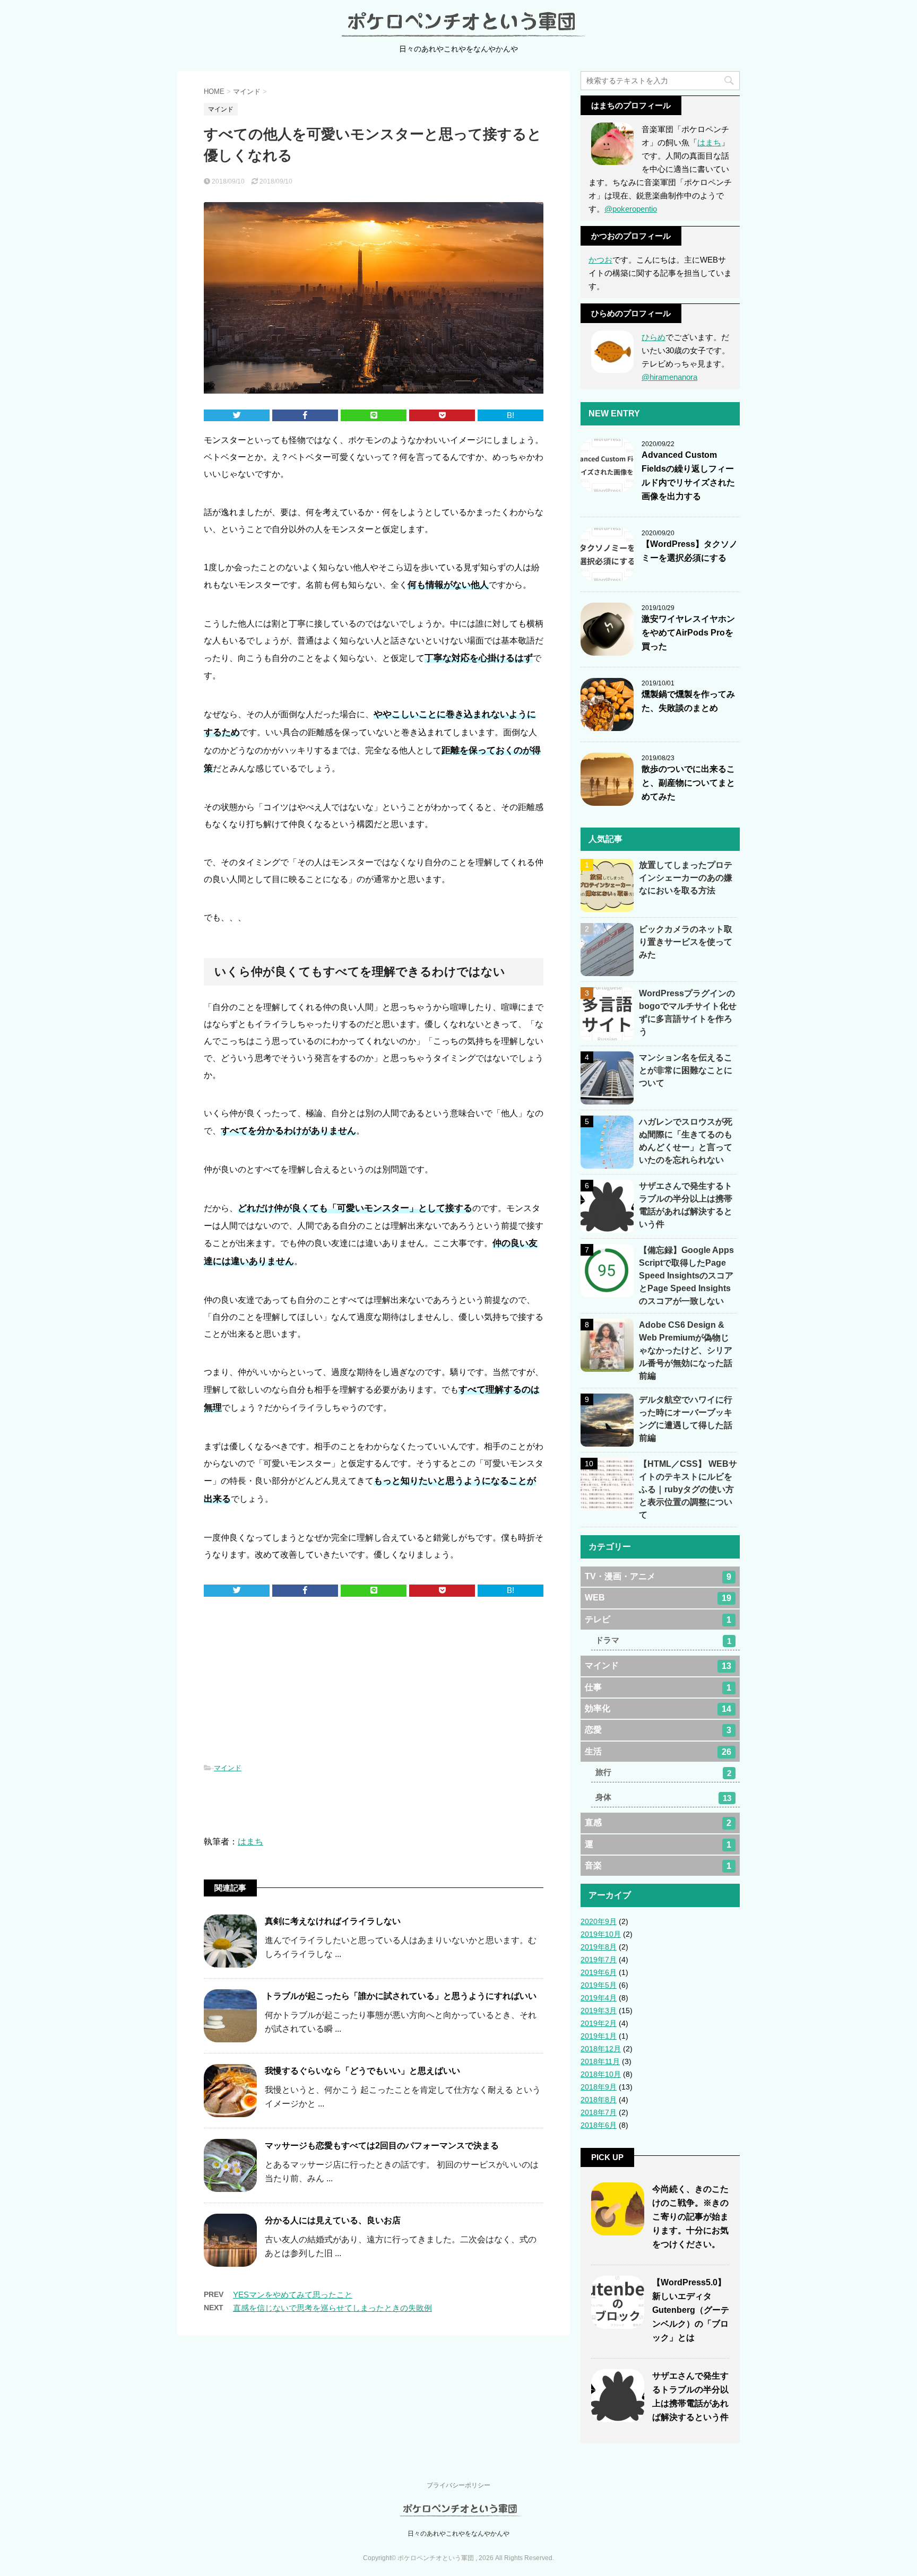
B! (511, 415)
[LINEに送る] (374, 416)
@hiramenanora (669, 377)
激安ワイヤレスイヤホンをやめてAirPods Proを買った (688, 633)
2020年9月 (599, 1921)
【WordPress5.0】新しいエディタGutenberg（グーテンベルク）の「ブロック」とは (691, 2310)
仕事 (658, 1687)
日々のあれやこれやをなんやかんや (458, 2534)
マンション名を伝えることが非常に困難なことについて (686, 1070)
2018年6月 (599, 2125)
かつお (600, 260)
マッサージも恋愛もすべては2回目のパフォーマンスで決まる (382, 2146)
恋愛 (658, 1730)
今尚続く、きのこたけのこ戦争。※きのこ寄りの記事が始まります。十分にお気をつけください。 (690, 2217)
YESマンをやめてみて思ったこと (293, 2295)
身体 (663, 1798)
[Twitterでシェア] (237, 416)
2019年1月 (599, 2036)
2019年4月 (599, 1998)
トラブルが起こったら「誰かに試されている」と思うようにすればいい (401, 1996)
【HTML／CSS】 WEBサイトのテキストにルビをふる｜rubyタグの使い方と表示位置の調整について (688, 1489)
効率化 (658, 1709)
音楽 (658, 1866)
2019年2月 (599, 2023)
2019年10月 (601, 1934)
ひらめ (654, 337)
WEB (658, 1598)
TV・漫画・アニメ (658, 1577)
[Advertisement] (374, 1682)
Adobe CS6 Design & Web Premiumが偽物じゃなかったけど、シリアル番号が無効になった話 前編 (690, 1350)
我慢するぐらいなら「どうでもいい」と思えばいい (362, 2071)
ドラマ (663, 1641)
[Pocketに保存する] (442, 416)
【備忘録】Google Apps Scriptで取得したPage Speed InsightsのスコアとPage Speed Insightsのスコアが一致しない (686, 1276)
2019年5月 (599, 1985)
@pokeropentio (631, 209)
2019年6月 (599, 1972)
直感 (658, 1823)
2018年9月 (599, 2087)
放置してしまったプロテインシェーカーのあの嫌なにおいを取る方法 (686, 878)
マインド (228, 1768)
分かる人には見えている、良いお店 (333, 2220)
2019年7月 (599, 1960)
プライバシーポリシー (458, 2485)
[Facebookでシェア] (305, 416)
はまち (250, 1842)
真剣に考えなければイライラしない (333, 1921)
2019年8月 (599, 1947)
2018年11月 (600, 2061)
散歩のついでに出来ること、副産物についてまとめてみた (688, 783)
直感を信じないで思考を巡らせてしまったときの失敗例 (332, 2308)
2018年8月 (599, 2100)
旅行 (663, 1773)
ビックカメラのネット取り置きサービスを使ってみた (686, 942)
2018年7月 (599, 2112)
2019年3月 (599, 2011)
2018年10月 (601, 2074)
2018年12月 (601, 2049)
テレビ (658, 1620)
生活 (658, 1752)
